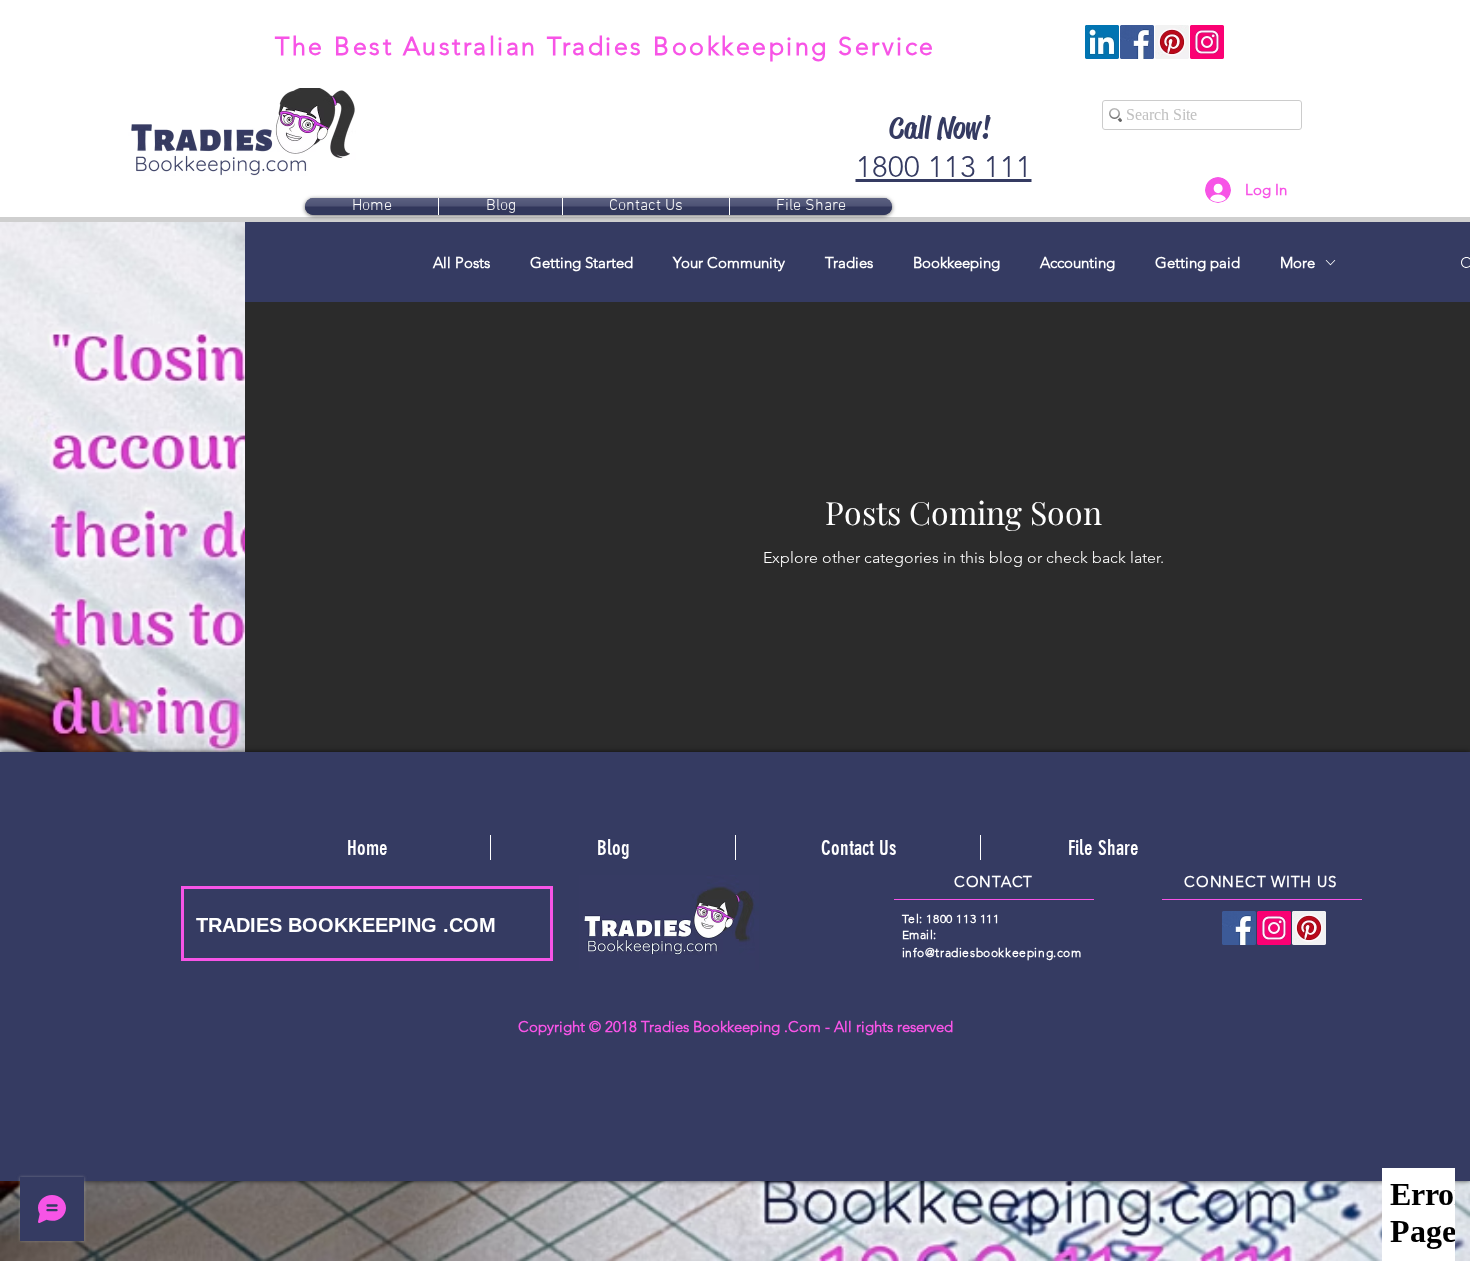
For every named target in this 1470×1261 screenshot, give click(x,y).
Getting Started (581, 262)
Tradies (849, 262)
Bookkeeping (956, 262)
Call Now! (939, 128)
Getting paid (1197, 262)
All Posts (461, 262)
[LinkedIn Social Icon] (1102, 42)
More (1297, 262)
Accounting (1077, 262)
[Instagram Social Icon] (1207, 42)
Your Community (729, 262)
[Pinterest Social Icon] (1172, 42)
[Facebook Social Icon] (1137, 42)
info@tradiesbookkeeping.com (992, 952)
